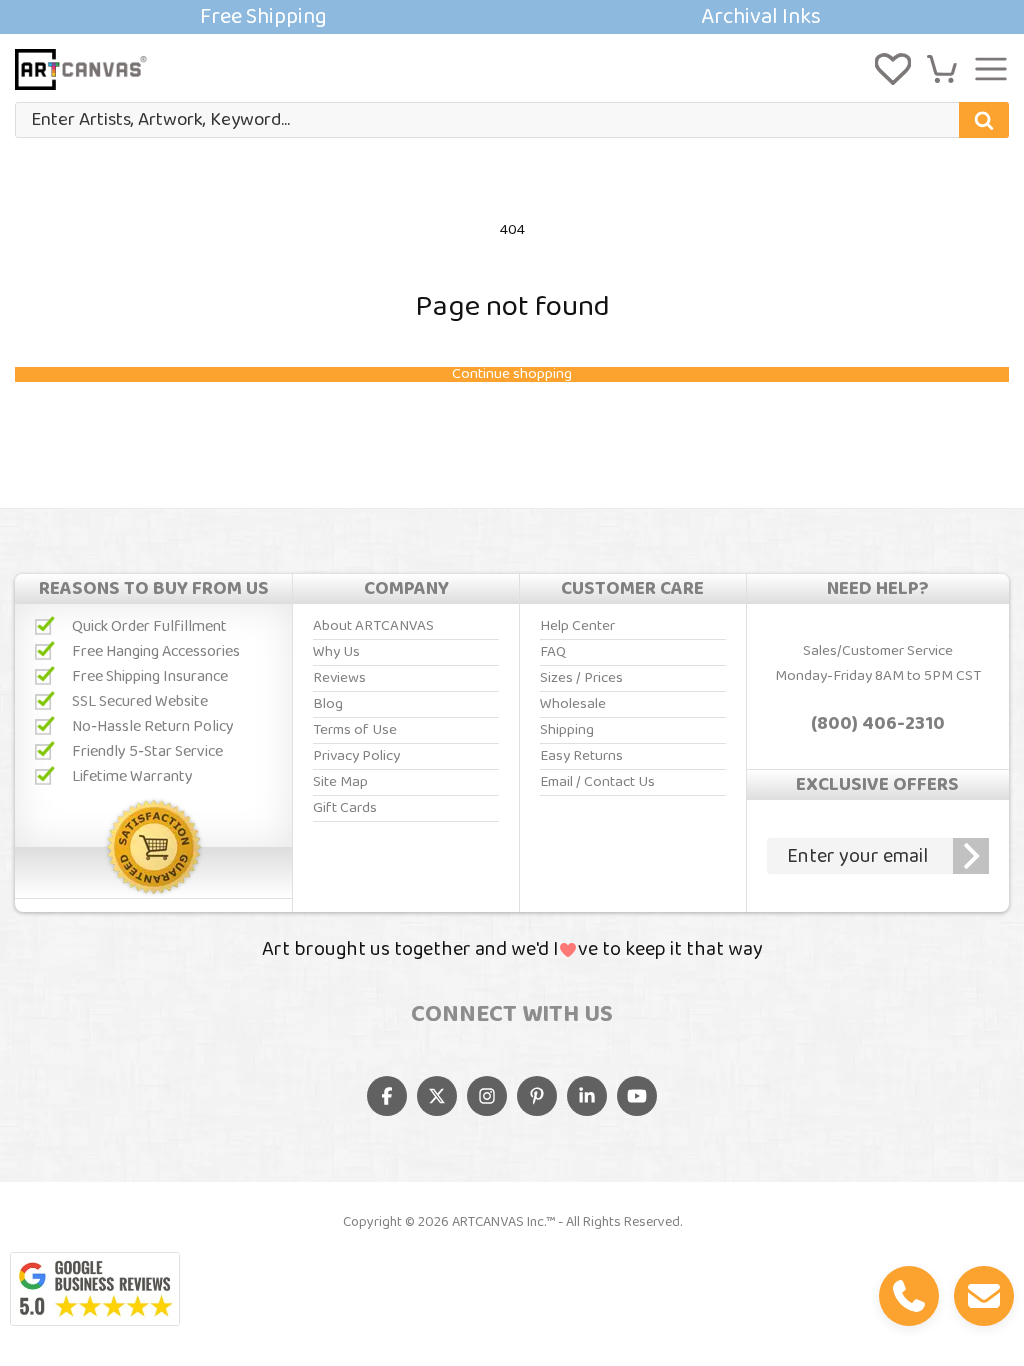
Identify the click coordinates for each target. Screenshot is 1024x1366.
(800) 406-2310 (878, 724)
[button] (942, 69)
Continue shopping (512, 374)
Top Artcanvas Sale (512, 17)
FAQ (553, 652)
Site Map (340, 782)
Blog (328, 704)
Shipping (567, 730)
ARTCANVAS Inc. (499, 1222)
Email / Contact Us (597, 782)
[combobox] (512, 120)
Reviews (339, 678)
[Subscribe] (971, 856)
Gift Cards (345, 808)
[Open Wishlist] (893, 69)
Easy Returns (581, 756)
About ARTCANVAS (373, 626)
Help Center (577, 626)
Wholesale (573, 704)
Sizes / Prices (581, 678)
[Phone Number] (909, 1296)
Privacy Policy (356, 756)
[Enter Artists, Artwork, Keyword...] (984, 120)
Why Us (336, 652)
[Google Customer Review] (95, 1289)
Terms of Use (355, 730)
